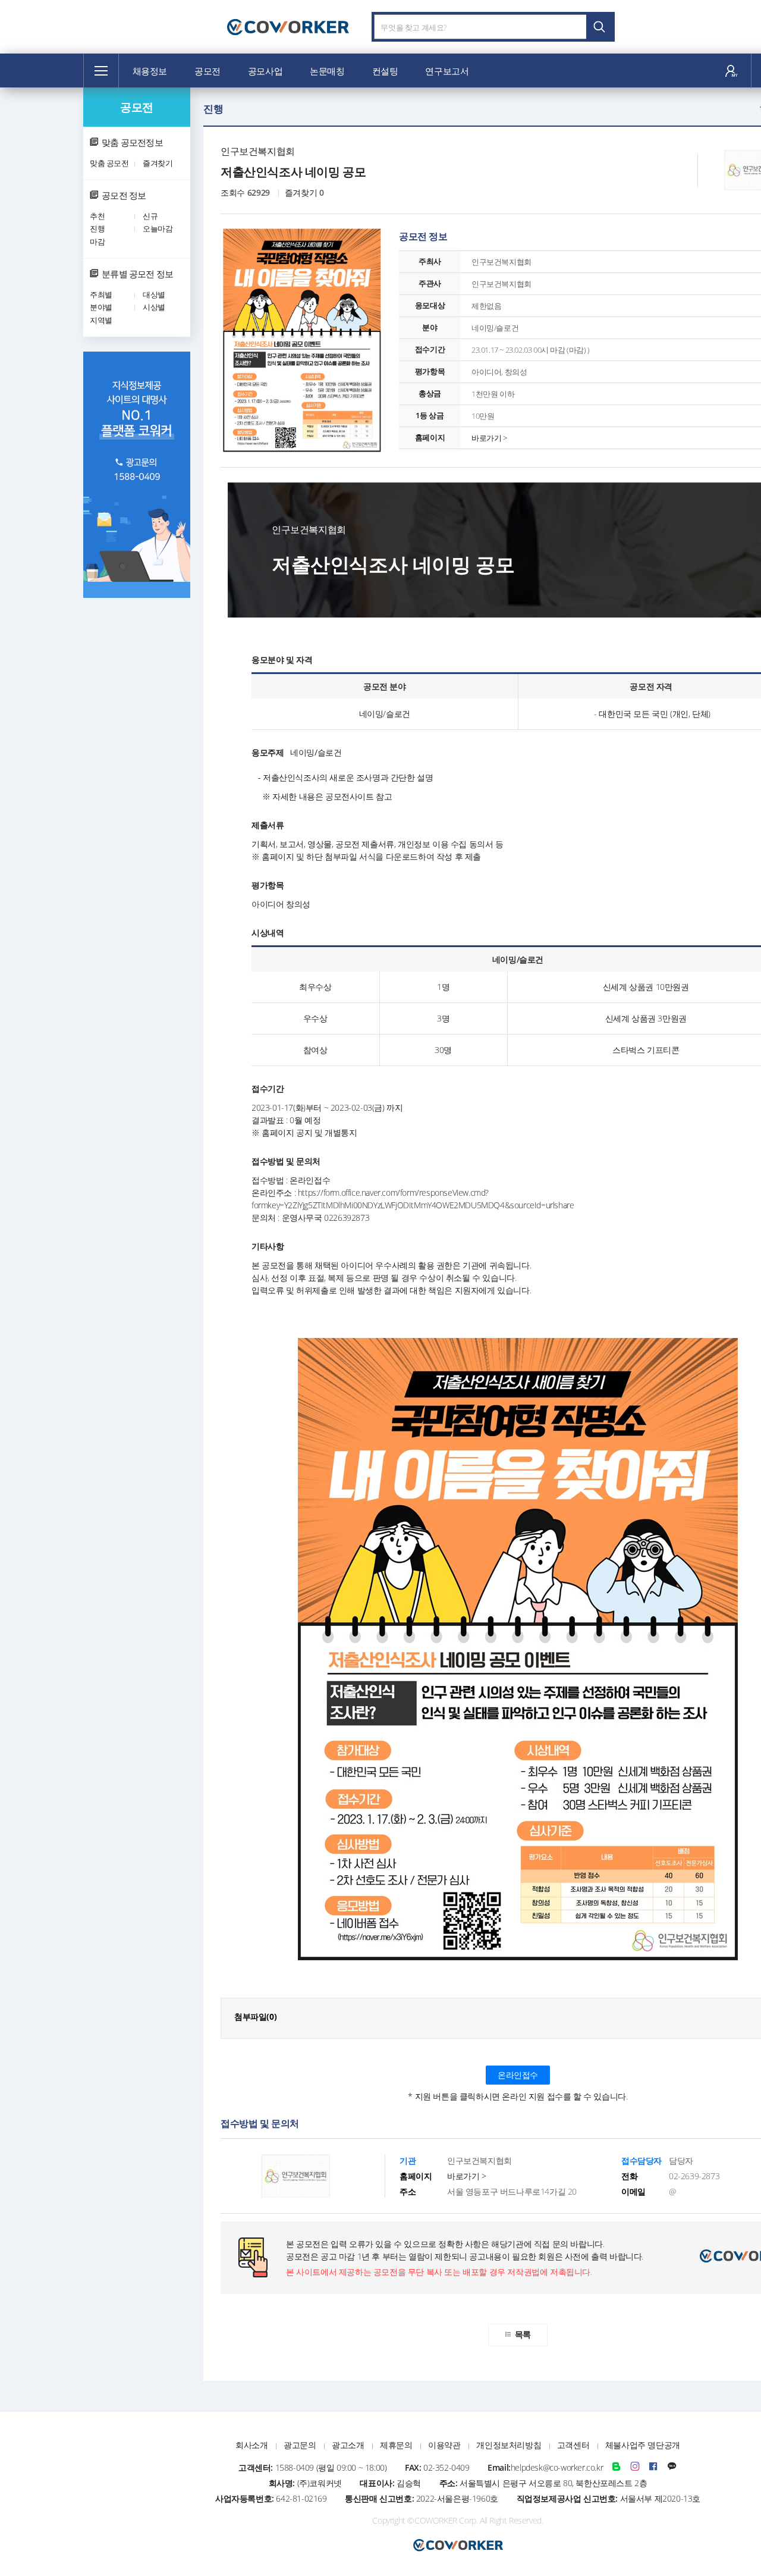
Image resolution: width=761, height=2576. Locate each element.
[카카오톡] (672, 2467)
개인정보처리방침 (509, 2445)
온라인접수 (518, 2075)
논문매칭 (327, 71)
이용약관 (444, 2445)
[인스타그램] (635, 2467)
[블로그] (617, 2467)
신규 (150, 216)
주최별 (101, 294)
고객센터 (573, 2445)
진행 (97, 228)
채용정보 (150, 71)
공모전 (207, 71)
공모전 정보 (124, 195)
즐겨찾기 (158, 163)
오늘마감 (158, 228)
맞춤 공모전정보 (132, 142)
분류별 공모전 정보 (137, 274)
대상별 (154, 294)
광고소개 (348, 2445)
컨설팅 (385, 71)
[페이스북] (653, 2467)
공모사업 (265, 71)
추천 (97, 216)
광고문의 (300, 2445)
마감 (97, 242)
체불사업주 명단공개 (643, 2445)
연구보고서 (447, 71)
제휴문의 (396, 2445)
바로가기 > (489, 438)
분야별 (101, 307)
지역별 (101, 320)
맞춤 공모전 (109, 163)
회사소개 (251, 2445)
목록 (523, 2334)
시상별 (154, 307)
